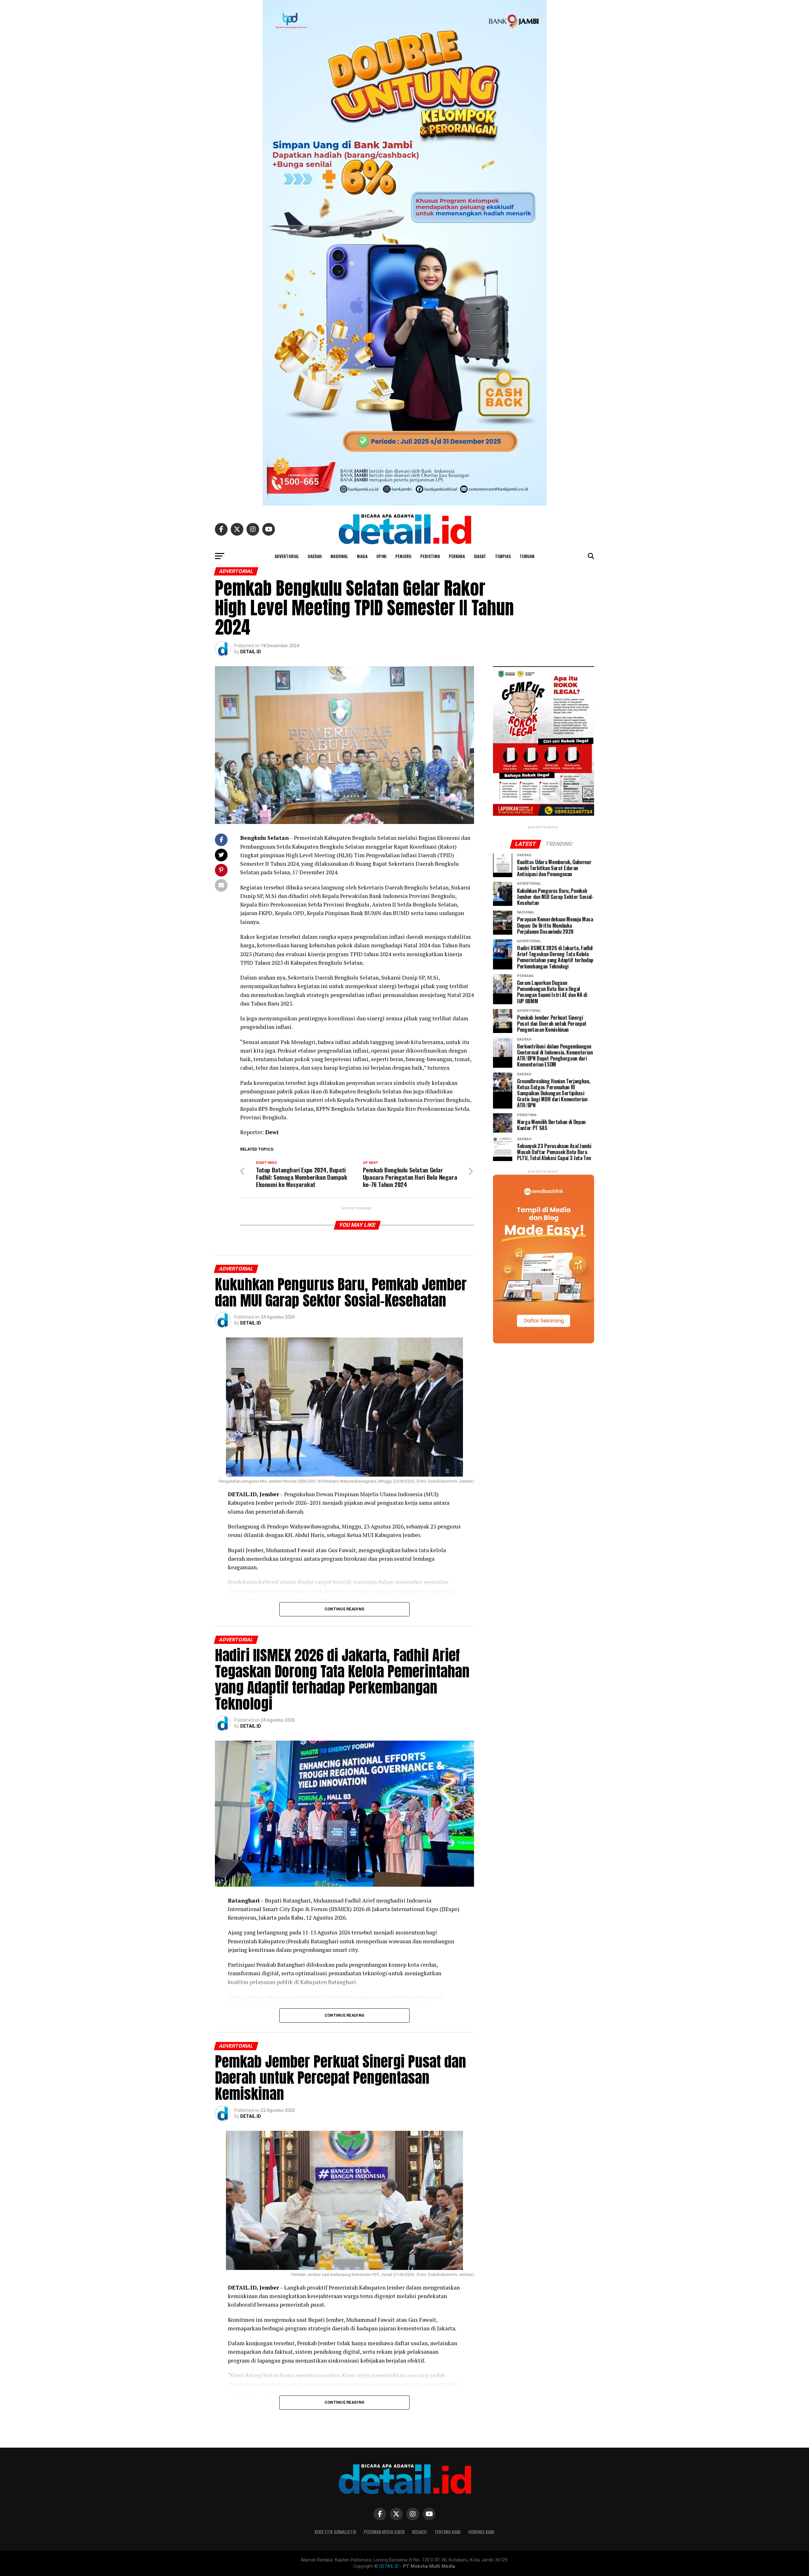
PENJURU (403, 556)
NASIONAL (339, 556)
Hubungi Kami (481, 2532)
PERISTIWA (430, 556)
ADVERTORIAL (287, 556)
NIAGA (362, 556)
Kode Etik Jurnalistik (335, 2532)
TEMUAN (527, 556)
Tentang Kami (448, 2532)
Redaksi (420, 2532)
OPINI (381, 556)
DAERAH (315, 556)
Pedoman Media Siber (384, 2532)
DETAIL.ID (251, 652)
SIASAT (480, 556)
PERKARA (457, 556)
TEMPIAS (503, 556)
